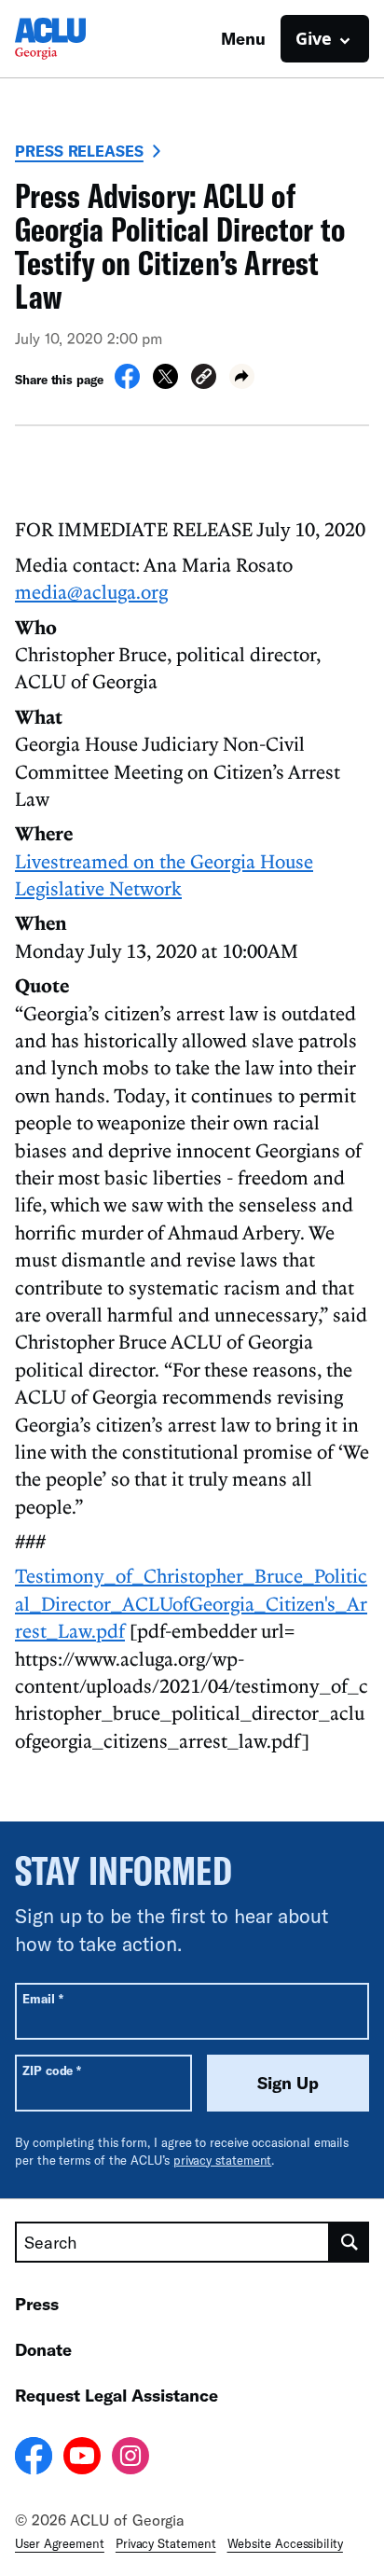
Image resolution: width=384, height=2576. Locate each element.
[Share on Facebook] (127, 383)
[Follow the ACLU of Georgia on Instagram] (130, 2458)
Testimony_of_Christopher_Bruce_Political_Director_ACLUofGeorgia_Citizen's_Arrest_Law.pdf (191, 1603)
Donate (43, 2349)
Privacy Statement (166, 2543)
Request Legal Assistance (117, 2395)
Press (37, 2304)
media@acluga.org (91, 591)
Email (42, 1998)
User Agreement (60, 2543)
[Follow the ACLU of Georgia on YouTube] (82, 2458)
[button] (204, 379)
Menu (243, 38)
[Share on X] (165, 383)
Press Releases (79, 151)
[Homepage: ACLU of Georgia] (80, 39)
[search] (350, 2242)
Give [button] (314, 38)
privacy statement (223, 2160)
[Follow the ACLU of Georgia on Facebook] (34, 2458)
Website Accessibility (285, 2543)
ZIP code (52, 2070)
